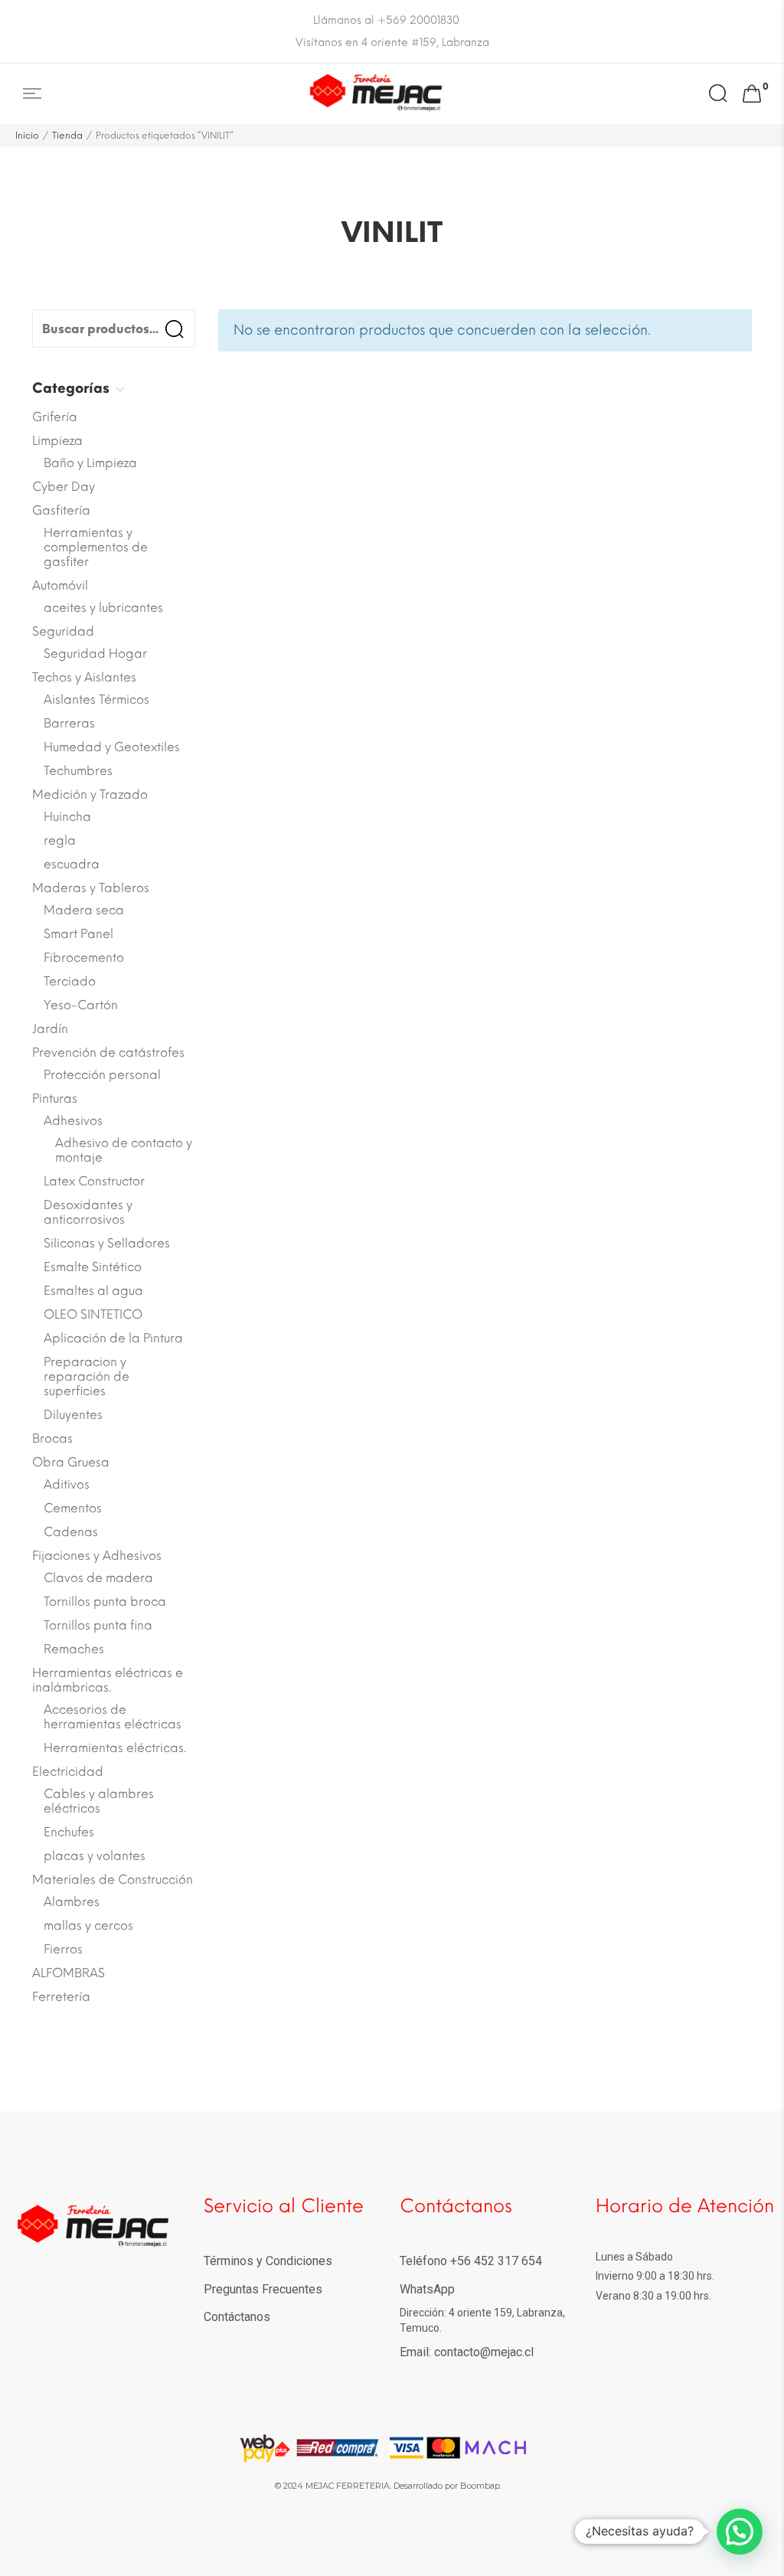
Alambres (72, 1902)
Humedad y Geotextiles (112, 747)
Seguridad (63, 631)
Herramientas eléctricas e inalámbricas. (108, 1680)
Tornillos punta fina (98, 1625)
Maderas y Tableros (91, 888)
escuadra (72, 864)
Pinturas (55, 1098)
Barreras (69, 723)
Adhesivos (73, 1121)
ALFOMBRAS (69, 1973)
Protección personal (102, 1075)
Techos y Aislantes (84, 677)
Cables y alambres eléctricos (99, 1801)
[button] (740, 2532)
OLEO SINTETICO (93, 1314)
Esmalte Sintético (93, 1267)
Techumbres (78, 771)
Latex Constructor (94, 1181)
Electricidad (68, 1772)
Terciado (70, 981)
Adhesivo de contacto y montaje (124, 1150)
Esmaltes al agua (93, 1291)
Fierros (63, 1949)
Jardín (50, 1029)
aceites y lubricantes (103, 608)
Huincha (67, 817)
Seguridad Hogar (95, 654)
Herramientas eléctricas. (115, 1748)
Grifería (55, 417)
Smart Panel (78, 934)
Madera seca (84, 910)
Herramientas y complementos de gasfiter (96, 547)
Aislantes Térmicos (96, 700)
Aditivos (67, 1484)
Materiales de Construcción (113, 1880)
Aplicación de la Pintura (113, 1338)
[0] (752, 94)
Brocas (52, 1438)
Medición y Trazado (90, 794)
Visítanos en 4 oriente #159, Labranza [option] (392, 42)
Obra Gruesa (71, 1462)
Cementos (73, 1508)
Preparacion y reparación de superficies (87, 1376)
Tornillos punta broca (105, 1602)
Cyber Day (64, 487)
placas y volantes (95, 1856)
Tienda (67, 136)
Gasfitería (61, 510)
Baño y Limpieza (90, 463)
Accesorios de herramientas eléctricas (113, 1717)
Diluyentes (73, 1415)
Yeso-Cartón (81, 1005)
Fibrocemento (84, 958)
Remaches (74, 1649)
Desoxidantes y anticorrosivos (88, 1212)
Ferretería (61, 1997)
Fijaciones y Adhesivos (97, 1556)
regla (60, 840)
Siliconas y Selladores (107, 1243)
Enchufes (69, 1832)
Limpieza (57, 441)
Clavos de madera (98, 1578)
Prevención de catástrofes (108, 1053)
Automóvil (60, 585)
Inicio (27, 136)
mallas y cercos (88, 1925)
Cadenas (71, 1532)
